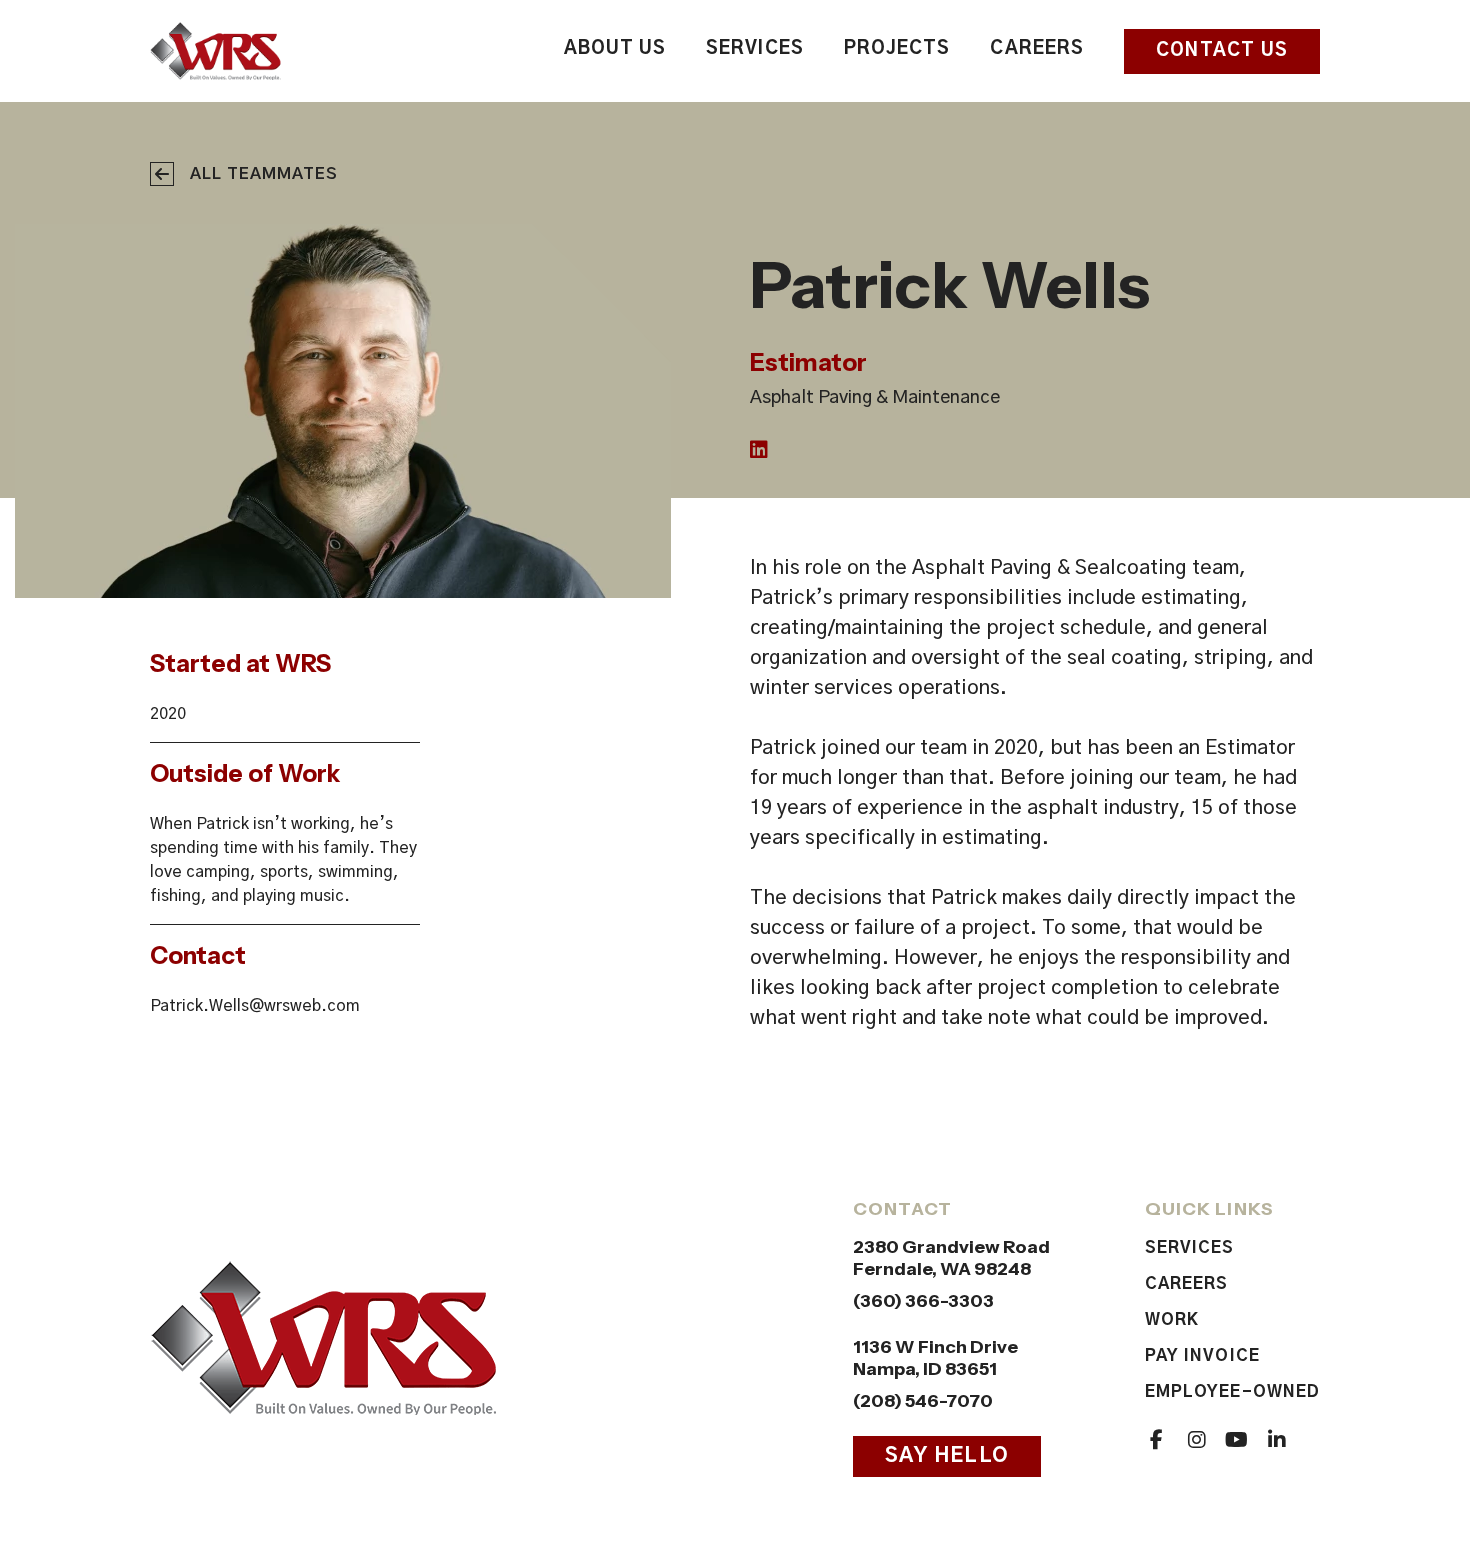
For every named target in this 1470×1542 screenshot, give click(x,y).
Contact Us (1222, 51)
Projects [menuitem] (897, 49)
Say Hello (947, 1456)
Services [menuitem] (755, 49)
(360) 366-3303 (923, 1301)
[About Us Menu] (662, 51)
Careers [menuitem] (1037, 49)
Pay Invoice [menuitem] (1202, 1356)
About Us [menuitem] (615, 49)
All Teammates (263, 174)
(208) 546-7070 (923, 1401)
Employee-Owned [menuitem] (1232, 1392)
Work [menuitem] (1172, 1320)
